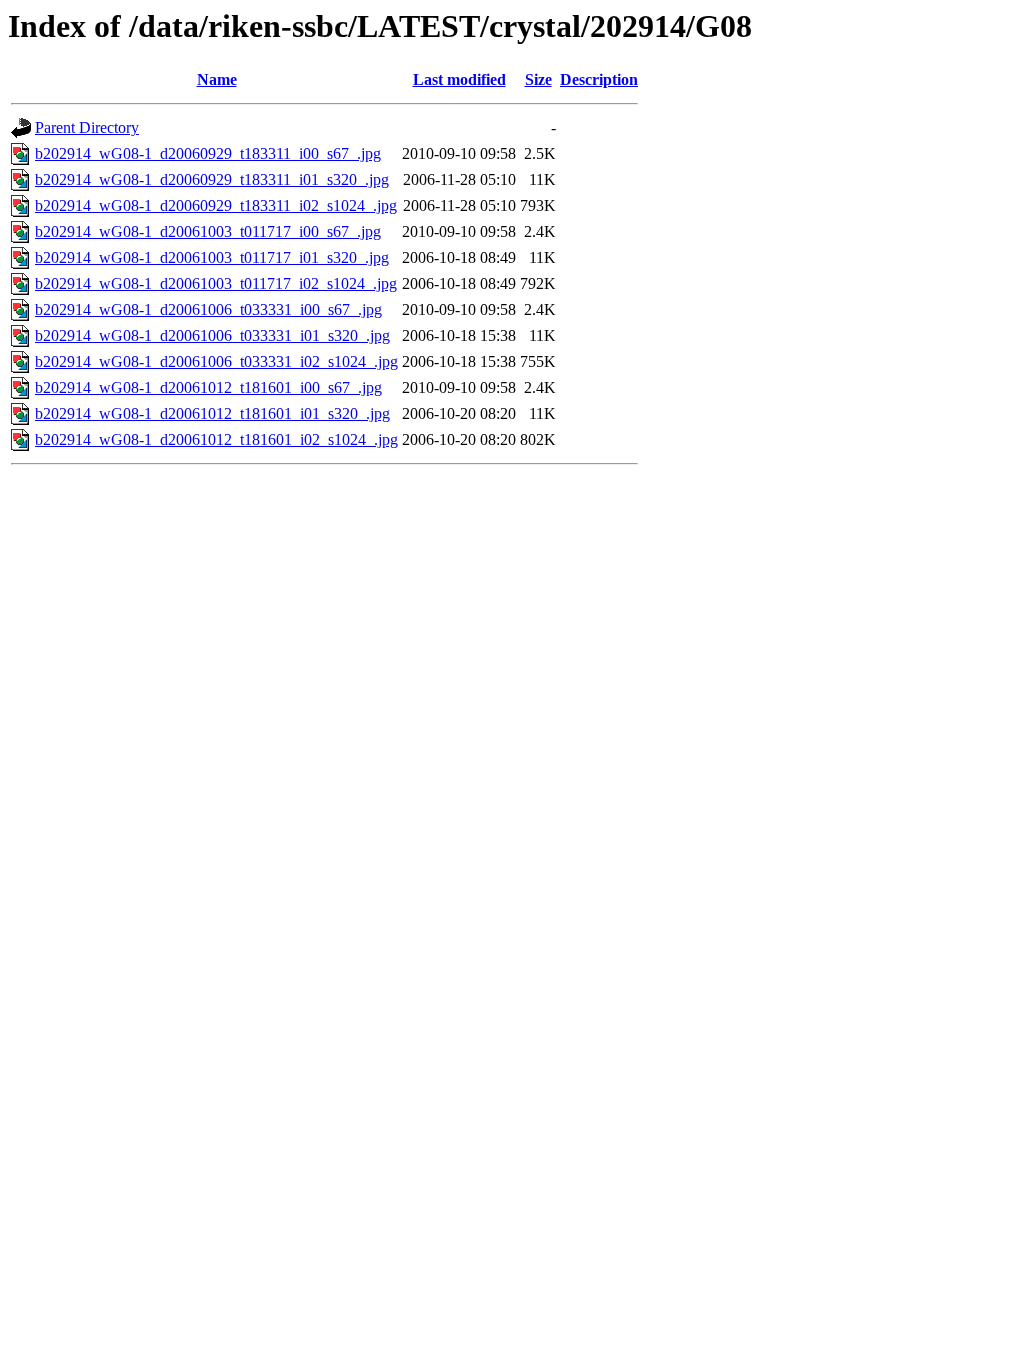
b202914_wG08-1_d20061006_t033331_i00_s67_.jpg (208, 309)
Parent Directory (87, 127)
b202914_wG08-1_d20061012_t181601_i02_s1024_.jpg (216, 439)
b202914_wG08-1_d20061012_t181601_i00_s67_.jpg (208, 387)
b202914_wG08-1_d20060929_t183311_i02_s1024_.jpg (216, 205)
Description (599, 79)
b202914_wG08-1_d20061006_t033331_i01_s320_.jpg (212, 335)
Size (538, 79)
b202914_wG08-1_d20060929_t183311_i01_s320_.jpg (212, 179)
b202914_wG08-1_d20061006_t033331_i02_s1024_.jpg (216, 361)
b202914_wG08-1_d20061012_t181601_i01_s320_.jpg (212, 413)
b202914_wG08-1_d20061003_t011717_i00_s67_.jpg (208, 231)
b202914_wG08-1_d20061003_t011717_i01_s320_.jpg (212, 257)
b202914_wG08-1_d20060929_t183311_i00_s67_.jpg (208, 153)
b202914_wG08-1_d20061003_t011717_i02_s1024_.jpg (216, 283)
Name (217, 79)
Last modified (459, 79)
